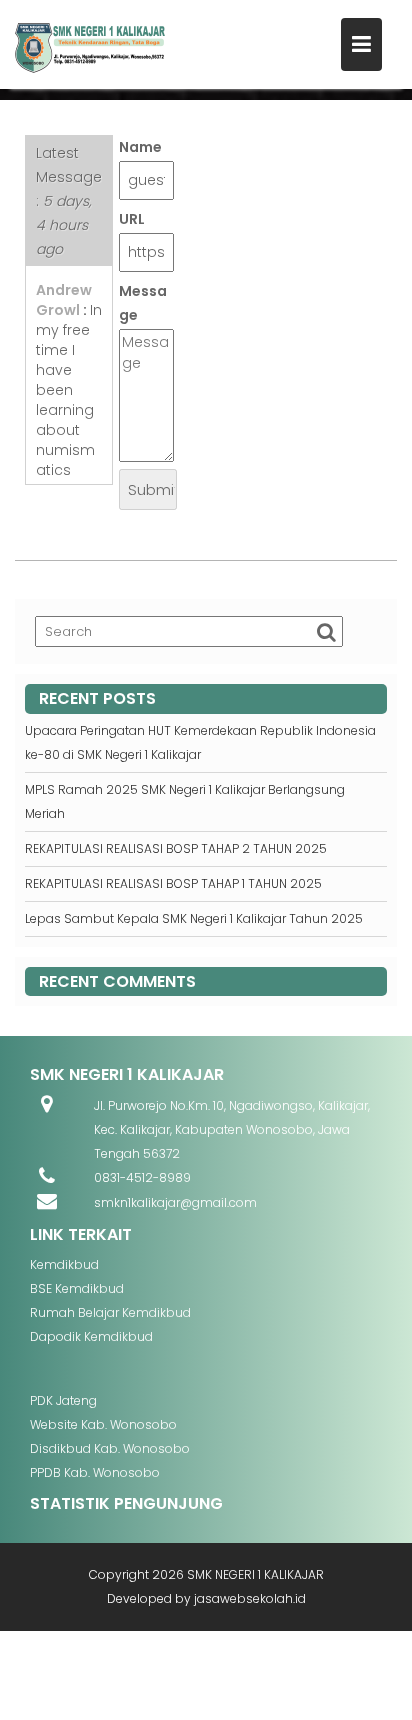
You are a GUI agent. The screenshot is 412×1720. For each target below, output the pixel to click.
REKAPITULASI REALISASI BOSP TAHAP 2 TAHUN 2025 (176, 848)
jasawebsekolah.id (250, 1598)
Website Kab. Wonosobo (103, 1424)
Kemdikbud (64, 1264)
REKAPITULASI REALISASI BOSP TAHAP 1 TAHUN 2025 (173, 883)
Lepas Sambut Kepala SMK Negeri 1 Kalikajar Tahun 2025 (194, 918)
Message (143, 303)
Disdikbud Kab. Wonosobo (110, 1448)
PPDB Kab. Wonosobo (95, 1472)
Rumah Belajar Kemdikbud (110, 1312)
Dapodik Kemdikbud (91, 1336)
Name (140, 147)
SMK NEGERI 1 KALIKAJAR (255, 1574)
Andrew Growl (64, 300)
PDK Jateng (63, 1400)
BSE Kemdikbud (77, 1288)
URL (132, 219)
